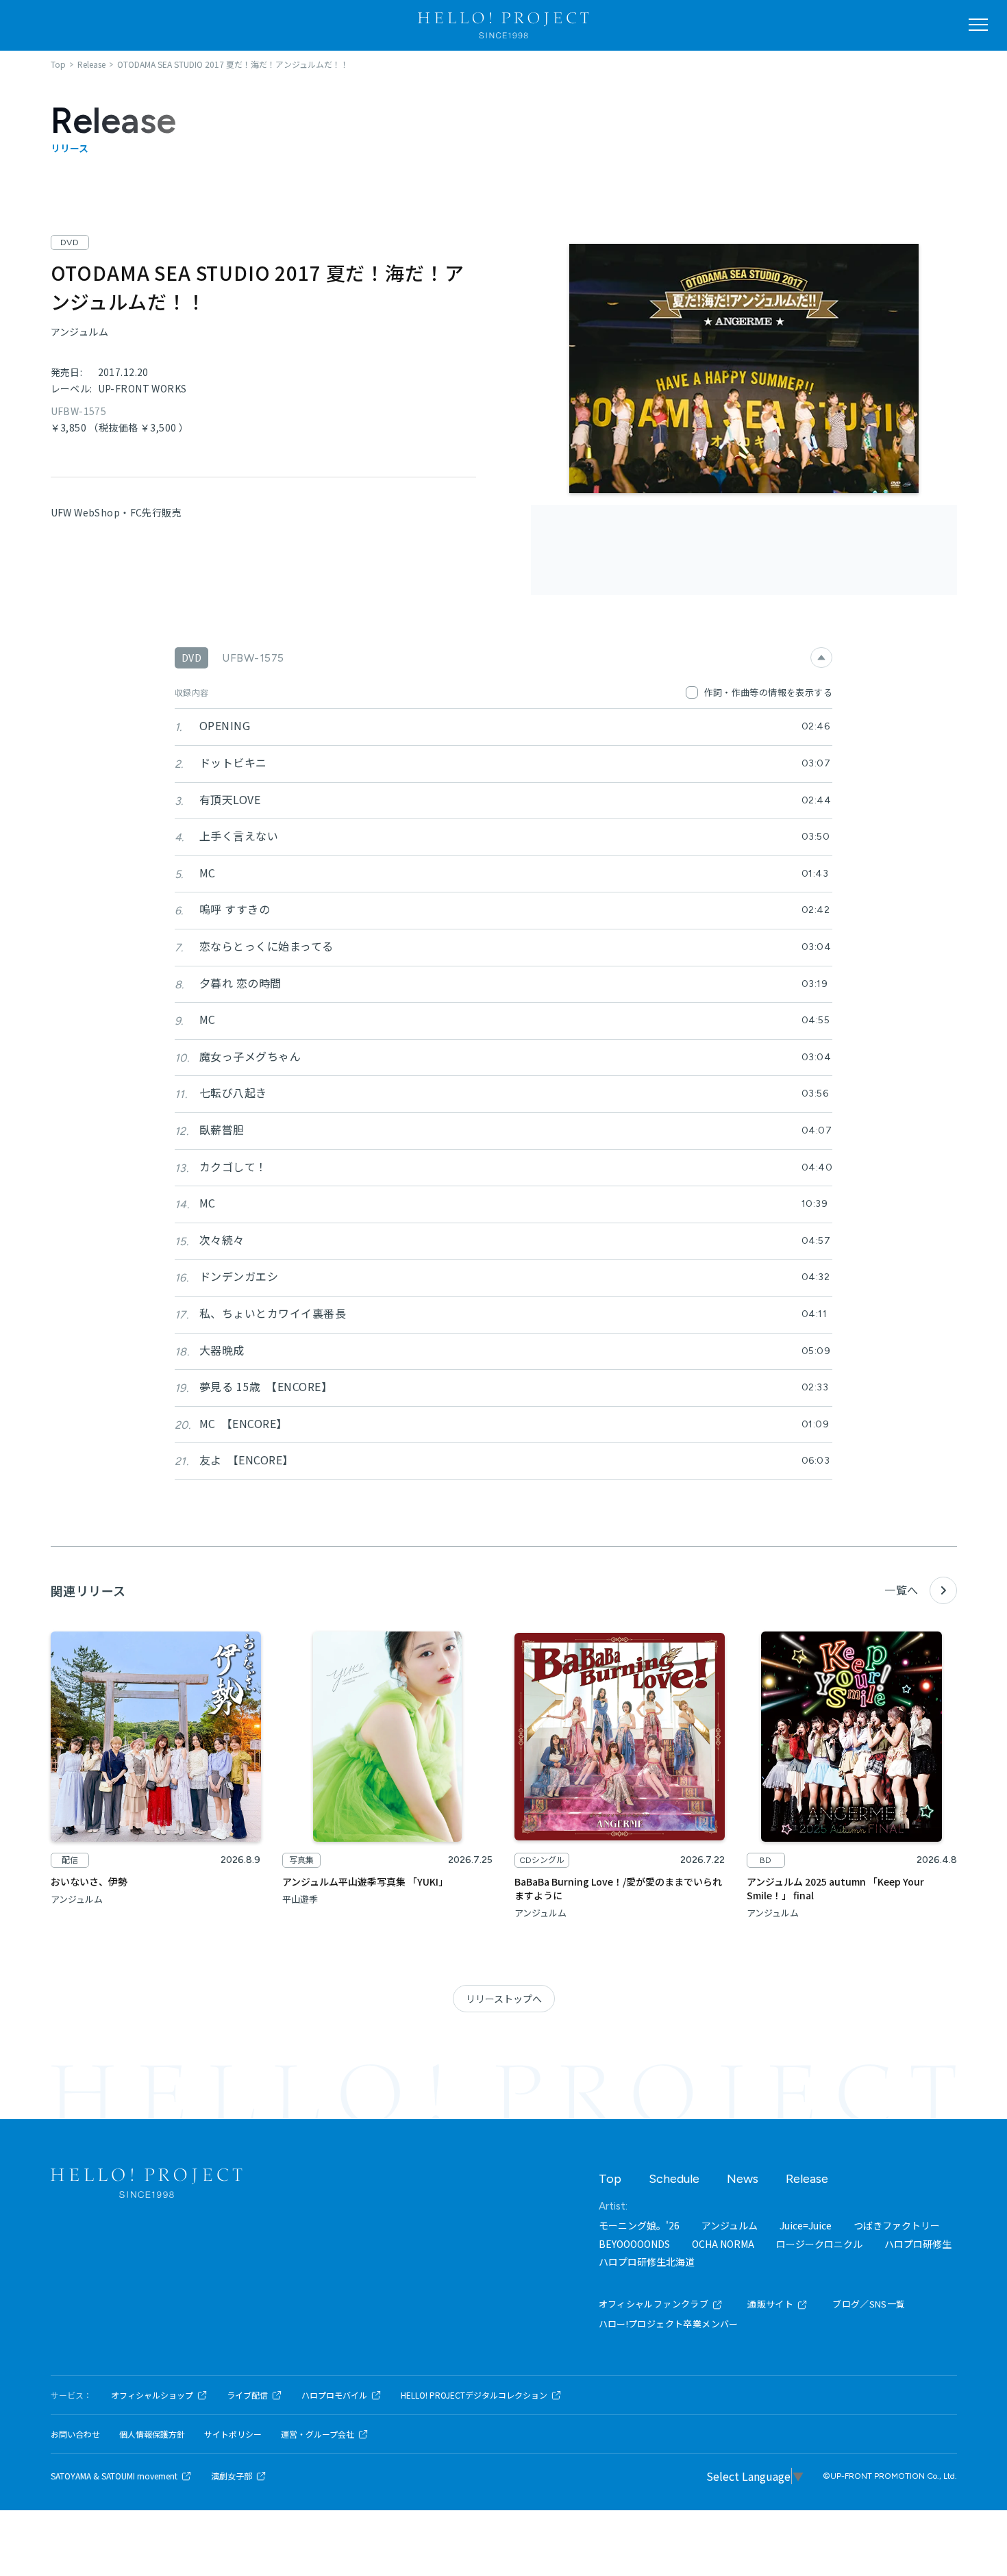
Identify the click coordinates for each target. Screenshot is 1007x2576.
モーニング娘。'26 (639, 2225)
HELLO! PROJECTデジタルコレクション (474, 2395)
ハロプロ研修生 (918, 2244)
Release (807, 2179)
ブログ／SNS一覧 (869, 2304)
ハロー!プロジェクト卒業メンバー (669, 2324)
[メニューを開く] (978, 25)
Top (610, 2179)
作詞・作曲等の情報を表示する (768, 692)
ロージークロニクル (819, 2244)
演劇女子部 (232, 2476)
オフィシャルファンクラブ (654, 2304)
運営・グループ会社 (318, 2434)
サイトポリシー (233, 2434)
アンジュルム (730, 2225)
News (743, 2179)
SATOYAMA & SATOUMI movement (114, 2476)
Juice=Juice (806, 2225)
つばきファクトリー (897, 2225)
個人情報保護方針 (152, 2434)
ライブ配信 (247, 2395)
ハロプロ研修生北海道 (647, 2262)
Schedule (674, 2179)
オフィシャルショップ (152, 2395)
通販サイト (770, 2304)
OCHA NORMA (723, 2244)
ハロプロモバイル (334, 2395)
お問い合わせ (75, 2434)
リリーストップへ (504, 1999)
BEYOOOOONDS (634, 2244)
